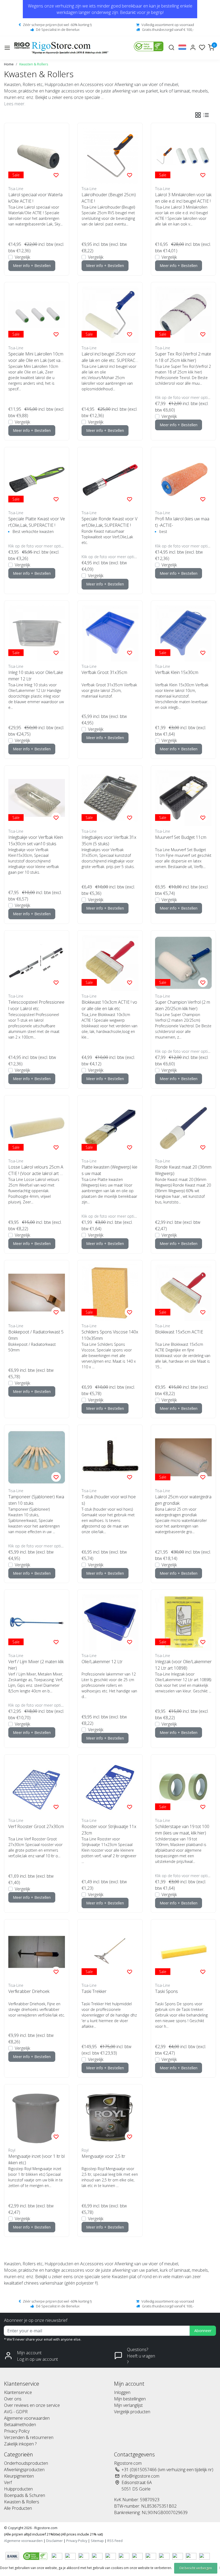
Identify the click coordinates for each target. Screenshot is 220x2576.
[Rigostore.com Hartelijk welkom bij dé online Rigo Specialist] (61, 48)
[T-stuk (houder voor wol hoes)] (110, 1457)
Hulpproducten (18, 2489)
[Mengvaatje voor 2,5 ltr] (110, 2117)
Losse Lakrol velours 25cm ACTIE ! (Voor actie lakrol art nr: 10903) (36, 1170)
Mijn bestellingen (130, 2399)
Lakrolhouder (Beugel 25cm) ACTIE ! (109, 198)
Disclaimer (54, 2541)
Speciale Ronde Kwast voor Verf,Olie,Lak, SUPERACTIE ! (109, 522)
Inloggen (122, 2392)
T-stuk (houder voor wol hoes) (109, 1500)
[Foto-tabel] (198, 115)
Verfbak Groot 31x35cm (104, 672)
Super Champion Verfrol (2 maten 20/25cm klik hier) (183, 1005)
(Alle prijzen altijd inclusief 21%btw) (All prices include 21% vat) (53, 2534)
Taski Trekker (94, 1991)
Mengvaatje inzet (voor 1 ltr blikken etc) (36, 2159)
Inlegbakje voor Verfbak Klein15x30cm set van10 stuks (36, 840)
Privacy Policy (17, 2431)
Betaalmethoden (20, 2425)
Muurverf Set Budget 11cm (181, 837)
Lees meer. (15, 104)
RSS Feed (115, 2541)
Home (9, 64)
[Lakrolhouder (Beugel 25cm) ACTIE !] (110, 155)
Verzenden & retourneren (29, 2437)
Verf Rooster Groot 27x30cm (36, 1826)
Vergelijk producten (132, 2412)
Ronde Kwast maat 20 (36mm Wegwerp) (183, 1170)
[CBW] (36, 2556)
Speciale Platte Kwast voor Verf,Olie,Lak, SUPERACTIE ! (37, 522)
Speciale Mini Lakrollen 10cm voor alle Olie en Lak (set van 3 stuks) (36, 357)
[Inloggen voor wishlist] (56, 175)
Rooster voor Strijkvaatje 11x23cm (109, 1830)
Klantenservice (18, 2392)
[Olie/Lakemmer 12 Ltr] (110, 1622)
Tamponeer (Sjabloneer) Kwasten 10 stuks (36, 1500)
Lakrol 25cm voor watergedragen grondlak (183, 1500)
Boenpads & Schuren (25, 2495)
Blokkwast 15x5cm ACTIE (179, 1332)
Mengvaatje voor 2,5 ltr (103, 2156)
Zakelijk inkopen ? (20, 2444)
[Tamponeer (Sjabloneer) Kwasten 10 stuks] (37, 1457)
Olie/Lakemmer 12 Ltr (102, 1662)
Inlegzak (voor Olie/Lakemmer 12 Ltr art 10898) (183, 1665)
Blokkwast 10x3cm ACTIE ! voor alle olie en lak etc (109, 1005)
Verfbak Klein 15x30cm (177, 672)
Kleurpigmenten (19, 2476)
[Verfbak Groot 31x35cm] (110, 633)
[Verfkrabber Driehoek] (37, 1952)
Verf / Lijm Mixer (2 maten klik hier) (36, 1665)
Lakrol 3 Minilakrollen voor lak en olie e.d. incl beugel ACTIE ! (183, 198)
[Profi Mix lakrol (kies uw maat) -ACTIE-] (183, 479)
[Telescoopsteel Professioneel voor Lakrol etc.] (37, 963)
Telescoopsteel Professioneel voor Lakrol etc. (36, 1005)
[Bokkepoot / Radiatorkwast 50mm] (37, 1293)
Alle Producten (18, 2508)
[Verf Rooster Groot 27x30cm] (37, 1787)
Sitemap (97, 2541)
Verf (8, 2482)
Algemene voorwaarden (27, 2418)
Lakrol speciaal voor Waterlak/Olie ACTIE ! (35, 198)
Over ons (13, 2399)
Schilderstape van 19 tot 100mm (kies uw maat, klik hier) (182, 1830)
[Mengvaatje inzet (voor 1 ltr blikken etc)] (37, 2117)
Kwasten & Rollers (34, 64)
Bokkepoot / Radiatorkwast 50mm (36, 1335)
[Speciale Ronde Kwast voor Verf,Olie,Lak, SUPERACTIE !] (110, 479)
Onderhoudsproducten (26, 2463)
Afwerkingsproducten (24, 2470)
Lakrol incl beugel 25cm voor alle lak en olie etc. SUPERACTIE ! (110, 357)
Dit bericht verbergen (196, 2568)
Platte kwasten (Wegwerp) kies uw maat (109, 1170)
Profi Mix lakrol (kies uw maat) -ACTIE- (182, 522)
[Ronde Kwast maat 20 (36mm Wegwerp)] (183, 1128)
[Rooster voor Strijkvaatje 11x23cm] (110, 1787)
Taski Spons (166, 1991)
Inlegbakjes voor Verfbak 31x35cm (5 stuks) (109, 840)
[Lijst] (206, 115)
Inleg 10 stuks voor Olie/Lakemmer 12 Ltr (36, 676)
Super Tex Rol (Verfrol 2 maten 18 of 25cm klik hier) (183, 357)
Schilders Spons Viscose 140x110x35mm (110, 1335)
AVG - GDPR (16, 2412)
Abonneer (203, 2331)
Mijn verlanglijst (128, 2405)
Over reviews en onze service (32, 2405)
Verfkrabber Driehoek (29, 1991)
